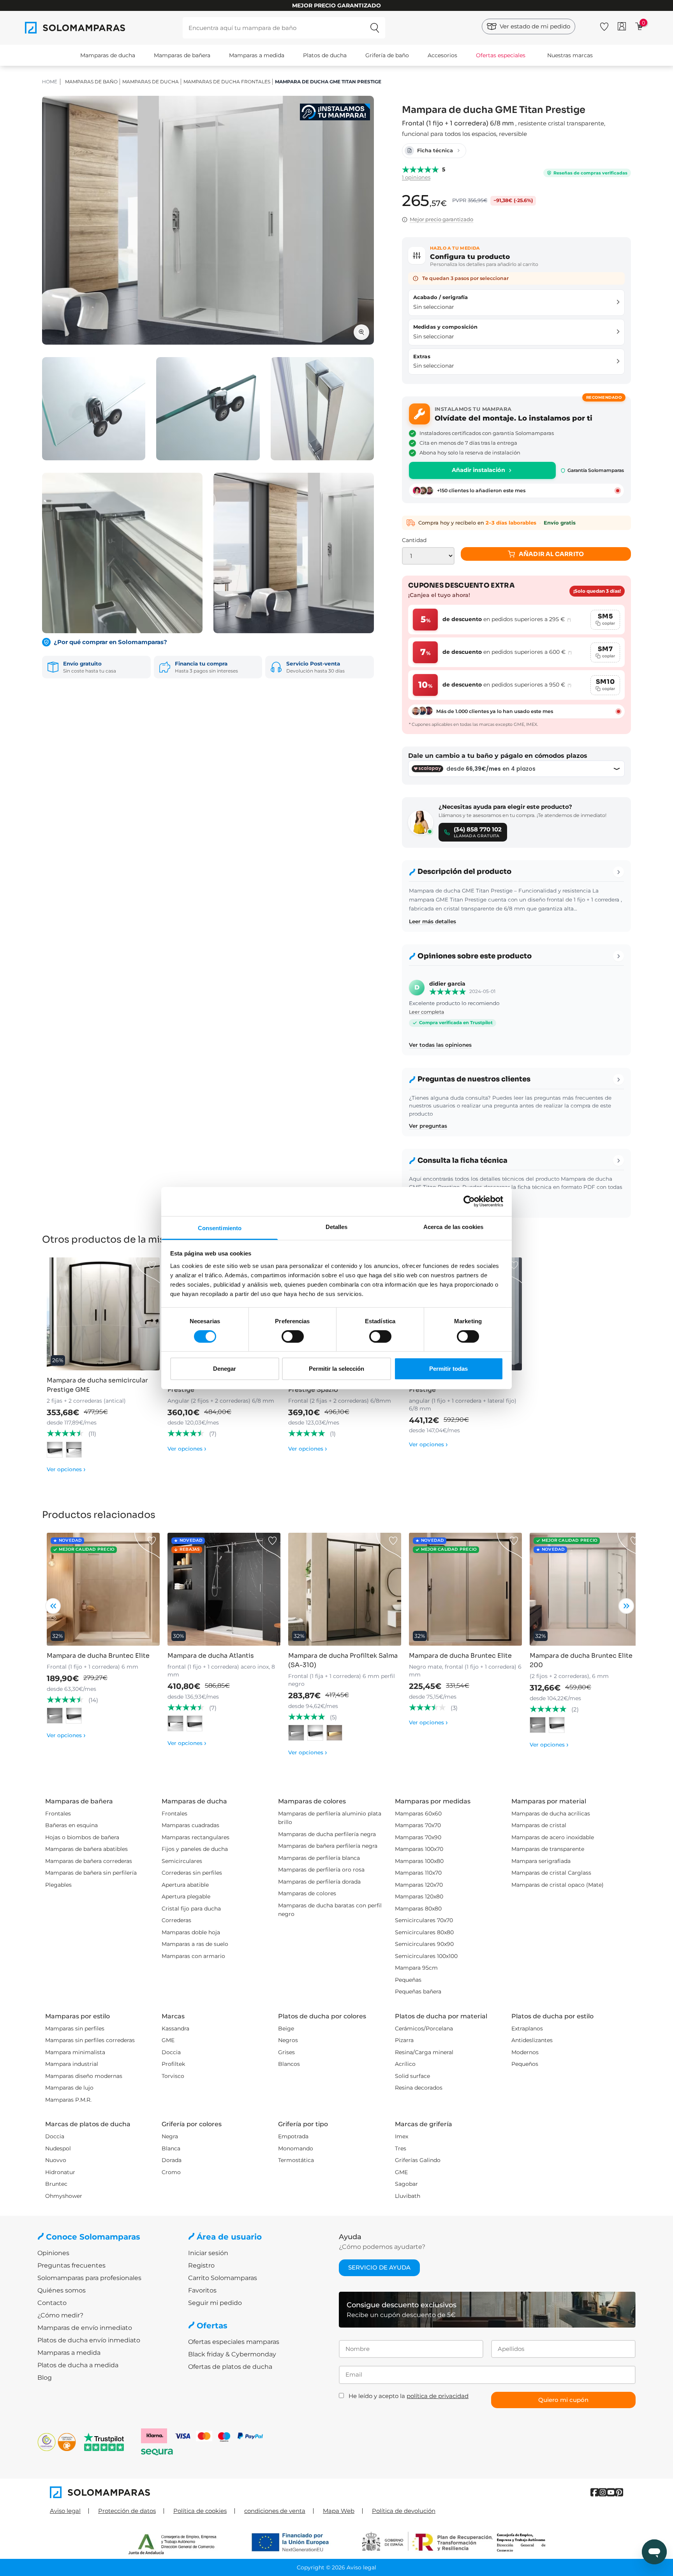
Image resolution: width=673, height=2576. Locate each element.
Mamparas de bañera (182, 55)
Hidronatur (60, 2172)
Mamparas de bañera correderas (89, 1861)
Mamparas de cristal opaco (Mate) (558, 1885)
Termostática (296, 2160)
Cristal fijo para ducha (191, 1909)
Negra (170, 2136)
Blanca (171, 2148)
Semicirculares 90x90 (424, 1944)
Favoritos (202, 2290)
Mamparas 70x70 (418, 1825)
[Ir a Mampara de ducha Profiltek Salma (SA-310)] (345, 1589)
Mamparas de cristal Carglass (551, 1873)
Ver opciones (66, 1469)
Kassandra (175, 2028)
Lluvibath (408, 2196)
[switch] (293, 1336)
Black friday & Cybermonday (232, 2354)
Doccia (171, 2052)
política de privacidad (438, 2396)
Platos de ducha (325, 55)
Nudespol (58, 2148)
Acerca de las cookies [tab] (453, 1226)
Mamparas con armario (193, 1956)
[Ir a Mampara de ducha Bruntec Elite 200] (586, 1589)
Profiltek (173, 2064)
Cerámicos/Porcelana (424, 2028)
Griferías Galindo (418, 2160)
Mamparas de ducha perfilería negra (327, 1834)
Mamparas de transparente (548, 1849)
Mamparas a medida (257, 55)
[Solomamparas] (193, 2492)
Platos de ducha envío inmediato (89, 2340)
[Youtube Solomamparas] (611, 2492)
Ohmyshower (64, 2196)
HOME (50, 82)
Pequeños (525, 2064)
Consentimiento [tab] (220, 1228)
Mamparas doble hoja (191, 1932)
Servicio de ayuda (379, 2267)
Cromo (171, 2172)
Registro (201, 2265)
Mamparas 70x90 (418, 1837)
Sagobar (406, 2184)
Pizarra (404, 2040)
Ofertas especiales (501, 55)
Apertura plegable (186, 1896)
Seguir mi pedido (215, 2303)
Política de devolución (404, 2511)
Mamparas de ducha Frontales (227, 82)
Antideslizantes (532, 2040)
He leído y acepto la (409, 2396)
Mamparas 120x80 (419, 1896)
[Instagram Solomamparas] (603, 2492)
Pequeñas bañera (418, 1991)
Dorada (172, 2160)
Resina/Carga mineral (424, 2052)
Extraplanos (527, 2028)
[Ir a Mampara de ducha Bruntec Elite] (103, 1589)
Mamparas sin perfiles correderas (90, 2040)
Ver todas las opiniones (440, 1045)
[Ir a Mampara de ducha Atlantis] (224, 1589)
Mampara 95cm (416, 1968)
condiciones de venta (275, 2511)
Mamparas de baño (91, 82)
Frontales (58, 1814)
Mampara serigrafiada (541, 1861)
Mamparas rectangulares (196, 1837)
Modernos (525, 2052)
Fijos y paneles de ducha (195, 1849)
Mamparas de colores (307, 1893)
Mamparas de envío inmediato (85, 2328)
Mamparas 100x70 (419, 1849)
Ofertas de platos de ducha (230, 2367)
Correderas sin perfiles (192, 1873)
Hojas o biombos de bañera (82, 1837)
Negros (288, 2040)
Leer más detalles (433, 921)
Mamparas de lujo (69, 2088)
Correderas (176, 1920)
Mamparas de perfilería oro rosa (321, 1870)
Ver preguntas (428, 1126)
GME (168, 2040)
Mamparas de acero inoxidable (553, 1837)
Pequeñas (408, 1980)
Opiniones (53, 2253)
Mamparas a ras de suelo (195, 1944)
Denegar (225, 1369)
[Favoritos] (604, 25)
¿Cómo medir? (60, 2315)
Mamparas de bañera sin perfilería (91, 1873)
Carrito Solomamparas (223, 2278)
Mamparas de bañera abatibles (86, 1849)
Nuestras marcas (570, 55)
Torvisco (173, 2076)
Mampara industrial (72, 2064)
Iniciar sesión (208, 2253)
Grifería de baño (387, 55)
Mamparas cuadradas (190, 1825)
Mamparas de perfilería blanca (319, 1858)
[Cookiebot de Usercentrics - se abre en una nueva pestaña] (469, 1201)
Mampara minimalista (75, 2052)
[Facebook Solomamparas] (595, 2492)
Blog (45, 2378)
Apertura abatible (185, 1885)
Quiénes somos (62, 2290)
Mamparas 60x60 (418, 1814)
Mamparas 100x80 (419, 1861)
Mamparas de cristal (539, 1825)
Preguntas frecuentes (71, 2265)
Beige (286, 2028)
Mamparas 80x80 (418, 1909)
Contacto (52, 2303)
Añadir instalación (478, 470)
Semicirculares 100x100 (426, 1956)
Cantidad (414, 540)
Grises (286, 2052)
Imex (402, 2136)
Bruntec (56, 2184)
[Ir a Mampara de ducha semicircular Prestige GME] (103, 1314)
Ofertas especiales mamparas (234, 2342)
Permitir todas (448, 1369)
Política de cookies (200, 2511)
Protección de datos (127, 2511)
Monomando (296, 2148)
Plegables (58, 1885)
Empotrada (293, 2136)
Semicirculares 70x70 (424, 1920)
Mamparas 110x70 (418, 1873)
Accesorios (442, 55)
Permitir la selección (336, 1369)
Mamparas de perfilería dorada (319, 1882)
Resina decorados (419, 2088)
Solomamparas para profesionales (89, 2278)
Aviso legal (65, 2511)
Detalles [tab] (337, 1226)
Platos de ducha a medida (78, 2365)
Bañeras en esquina (71, 1825)
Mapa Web (339, 2511)
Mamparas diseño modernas (84, 2076)
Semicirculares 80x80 (424, 1932)
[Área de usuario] (622, 26)
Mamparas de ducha (108, 55)
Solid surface (412, 2076)
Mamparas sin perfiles (75, 2028)
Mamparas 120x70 (419, 1885)
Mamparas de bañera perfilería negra (328, 1846)
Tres (401, 2148)
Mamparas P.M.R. (68, 2100)
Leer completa (426, 1012)
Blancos (289, 2064)
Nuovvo (56, 2160)
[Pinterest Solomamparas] (619, 2492)
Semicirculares (182, 1861)
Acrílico (405, 2064)
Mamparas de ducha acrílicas (551, 1814)
